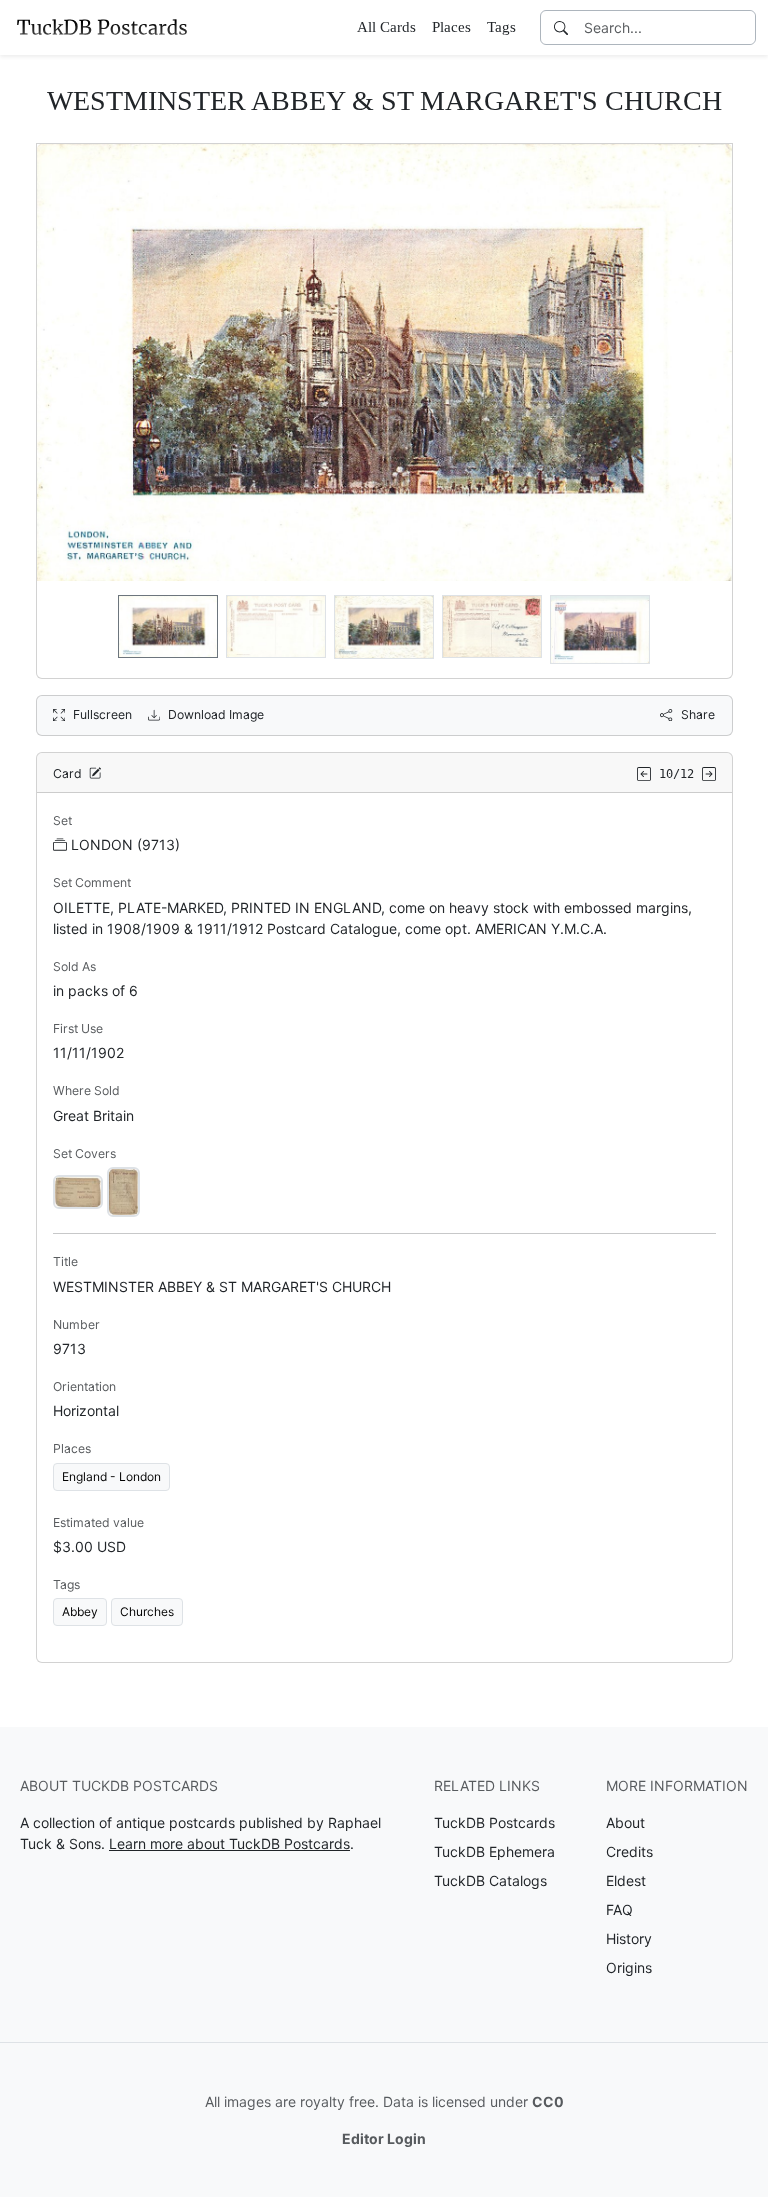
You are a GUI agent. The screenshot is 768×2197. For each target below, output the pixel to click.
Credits (629, 1851)
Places (451, 27)
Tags (501, 27)
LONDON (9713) (125, 844)
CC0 (548, 2101)
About (625, 1822)
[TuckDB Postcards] (102, 27)
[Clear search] (742, 27)
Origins (629, 1967)
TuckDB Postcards (494, 1822)
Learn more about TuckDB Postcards (229, 1843)
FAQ (619, 1909)
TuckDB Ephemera (494, 1851)
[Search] (561, 27)
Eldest (626, 1880)
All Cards (386, 27)
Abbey (80, 1611)
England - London (111, 1476)
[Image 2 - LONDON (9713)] (123, 1190)
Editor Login (384, 2138)
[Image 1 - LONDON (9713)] (78, 1190)
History (629, 1938)
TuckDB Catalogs (490, 1880)
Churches (147, 1611)
